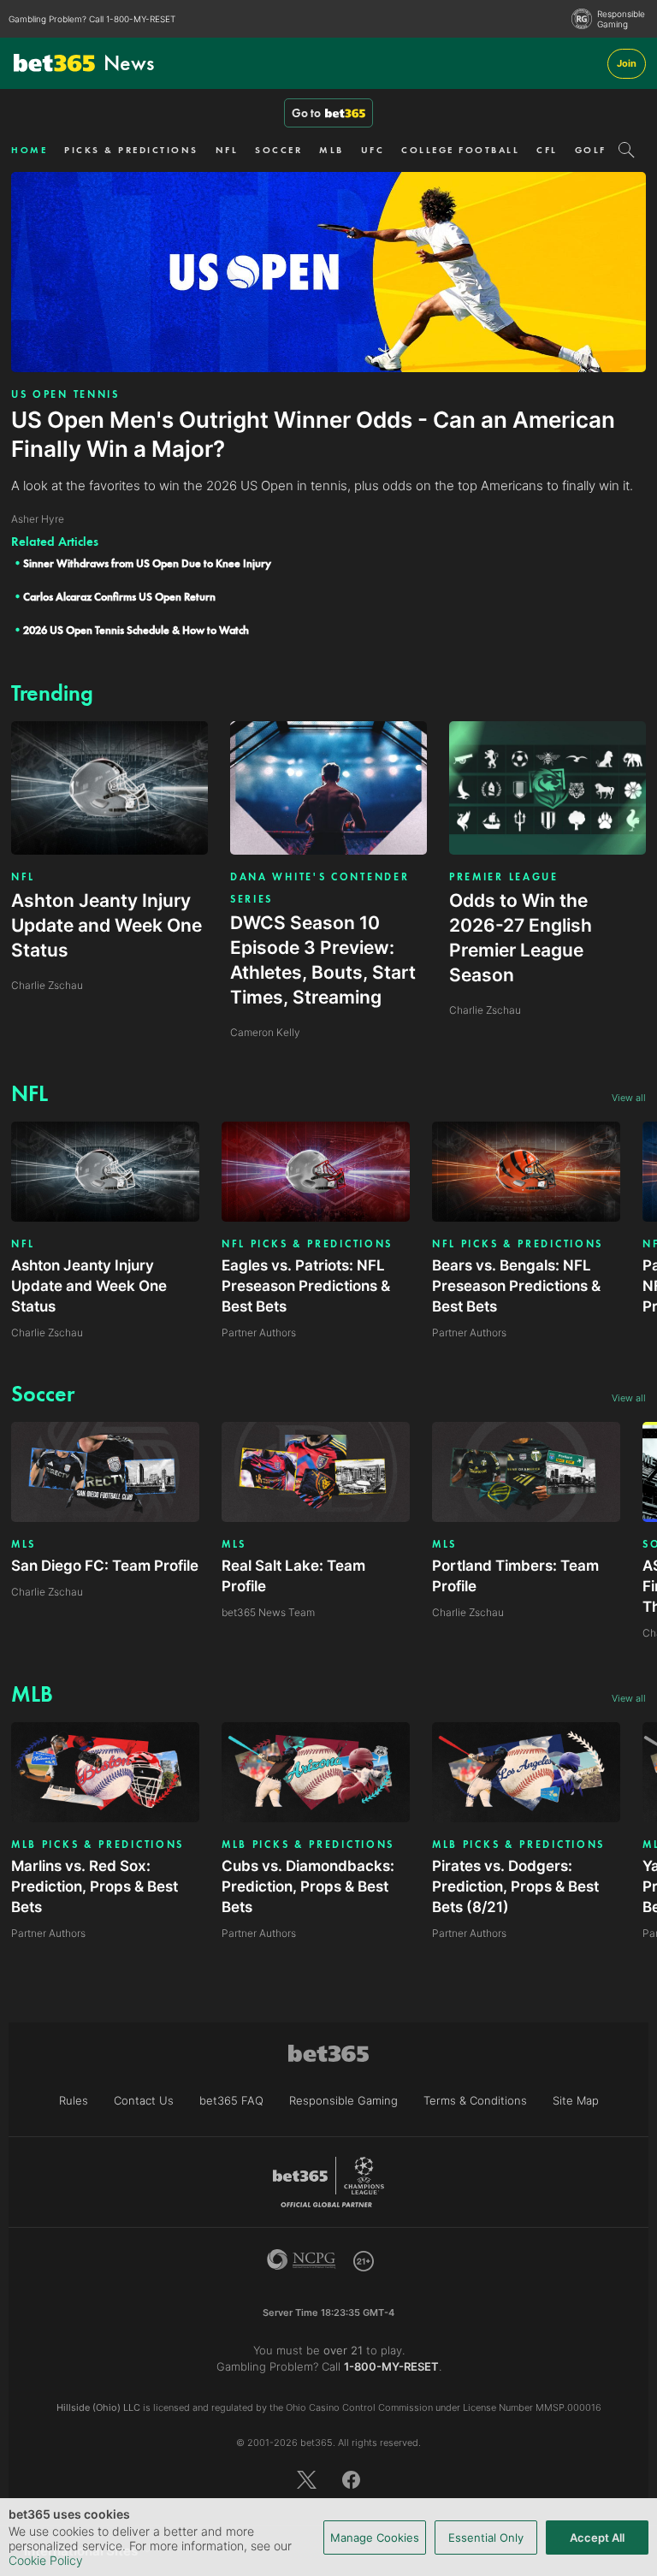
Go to (306, 113)
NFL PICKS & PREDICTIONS (307, 1244)
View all (629, 1098)
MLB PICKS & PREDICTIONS (98, 1845)
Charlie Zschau (47, 1332)
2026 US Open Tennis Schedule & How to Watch (136, 630)
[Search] (627, 150)
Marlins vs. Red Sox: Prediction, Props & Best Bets (95, 1886)
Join (627, 63)
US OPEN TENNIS (65, 394)
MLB (331, 150)
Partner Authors (259, 1332)
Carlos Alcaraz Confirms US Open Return (119, 597)
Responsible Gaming (621, 19)
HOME (29, 150)
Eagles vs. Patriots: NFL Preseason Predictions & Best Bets (306, 1286)
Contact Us (144, 2100)
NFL (227, 150)
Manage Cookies (375, 2538)
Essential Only (486, 2538)
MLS (24, 1544)
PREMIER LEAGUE (504, 877)
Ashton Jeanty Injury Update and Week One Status (89, 1286)
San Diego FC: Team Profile (105, 1566)
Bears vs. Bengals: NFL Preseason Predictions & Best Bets (516, 1286)
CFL (547, 150)
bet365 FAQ (231, 2100)
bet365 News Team (268, 1612)
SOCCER (278, 150)
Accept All (597, 2538)
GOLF (591, 150)
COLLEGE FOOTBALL (460, 150)
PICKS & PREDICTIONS (131, 150)
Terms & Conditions (475, 2100)
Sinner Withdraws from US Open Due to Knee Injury (147, 563)
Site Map (576, 2100)
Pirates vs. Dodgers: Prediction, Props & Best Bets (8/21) (515, 1886)
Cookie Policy (46, 2560)
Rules (74, 2100)
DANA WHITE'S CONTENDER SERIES (320, 888)
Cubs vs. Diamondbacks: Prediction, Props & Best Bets (308, 1886)
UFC (373, 150)
